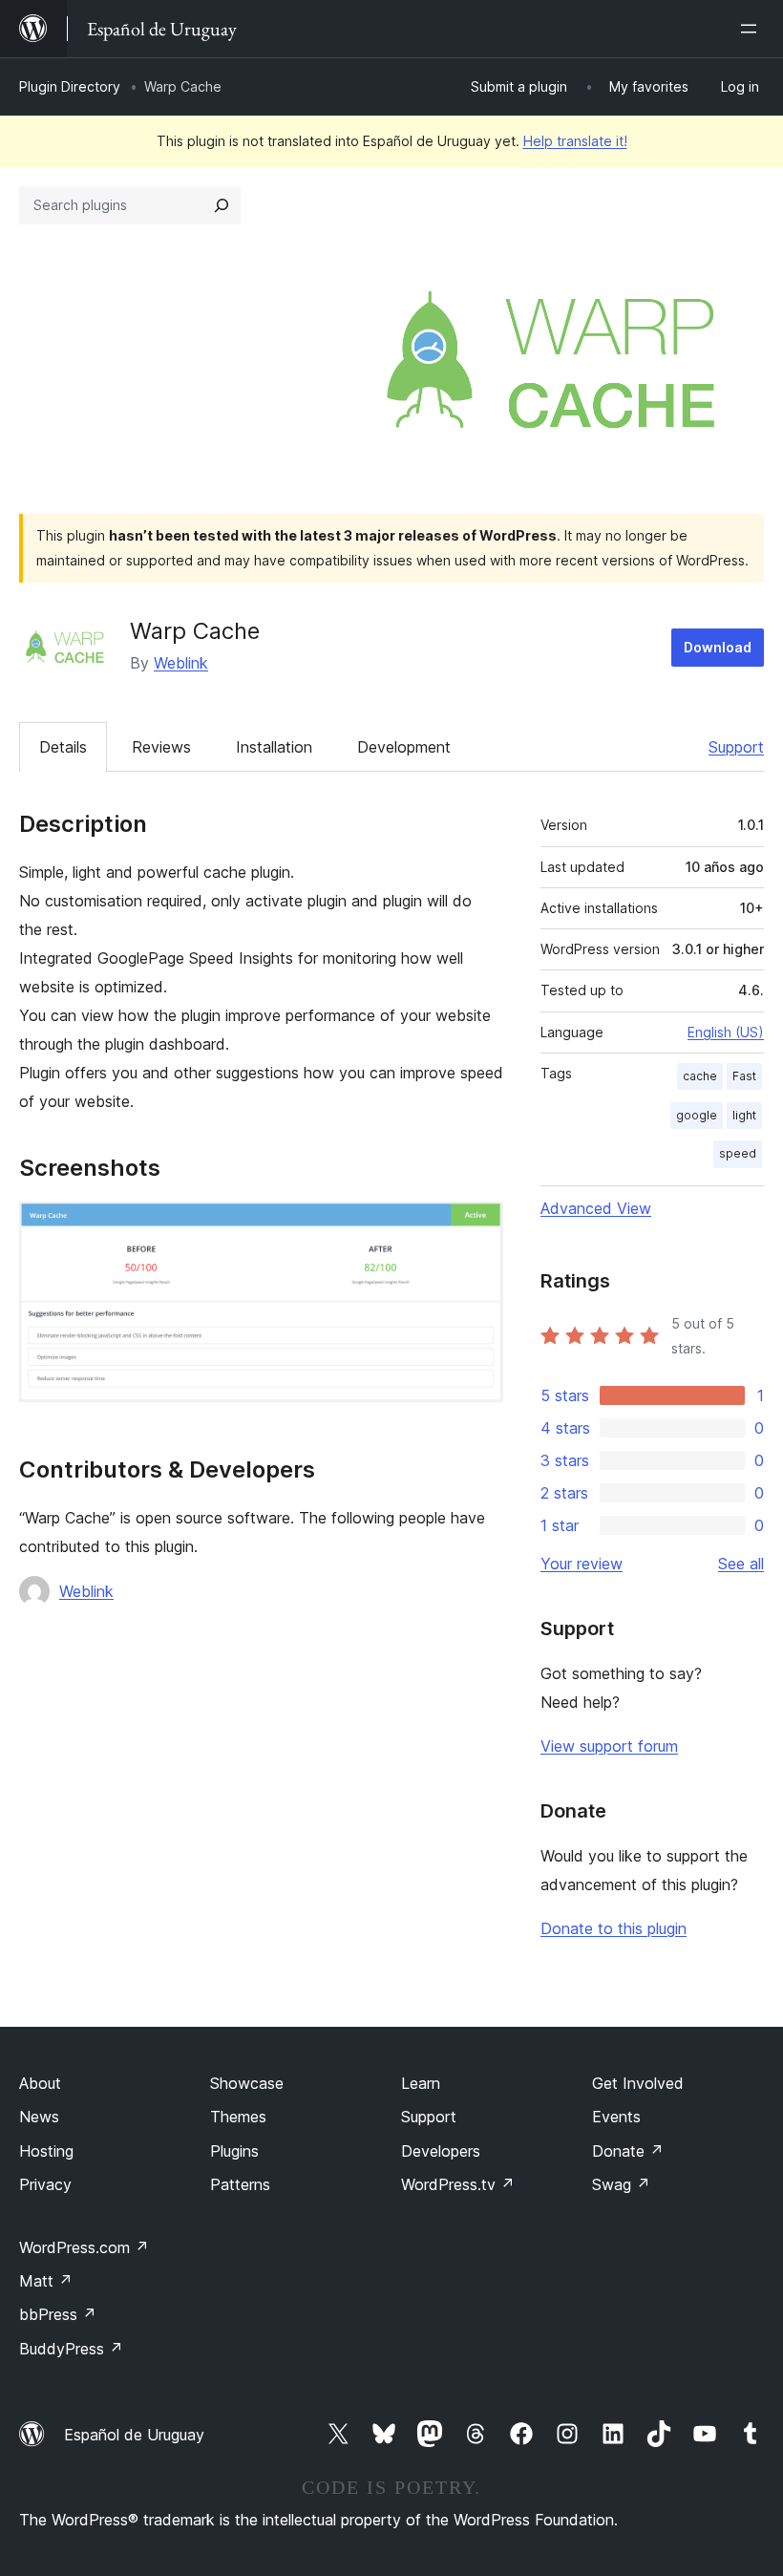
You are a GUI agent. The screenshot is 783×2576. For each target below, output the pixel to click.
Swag (621, 2184)
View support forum (609, 1746)
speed (738, 1153)
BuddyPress (71, 2349)
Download (718, 647)
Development (404, 747)
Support (736, 747)
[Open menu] (752, 29)
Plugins (234, 2151)
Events (616, 2117)
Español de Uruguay (134, 2435)
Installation (274, 747)
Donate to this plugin (614, 1928)
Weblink (181, 663)
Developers (441, 2151)
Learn (421, 2083)
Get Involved (638, 2083)
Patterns (240, 2184)
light (744, 1115)
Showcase (247, 2083)
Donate (628, 2151)
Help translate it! (575, 141)
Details (63, 747)
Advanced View (596, 1208)
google (697, 1115)
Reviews (161, 747)
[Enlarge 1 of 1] (477, 1227)
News (39, 2117)
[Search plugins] (222, 205)
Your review (582, 1564)
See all (741, 1564)
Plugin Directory (70, 86)
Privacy (45, 2184)
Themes (238, 2117)
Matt (46, 2281)
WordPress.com (84, 2247)
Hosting (46, 2151)
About (40, 2083)
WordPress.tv (458, 2184)
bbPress (58, 2314)
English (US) (726, 1032)
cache (700, 1076)
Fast (744, 1076)
